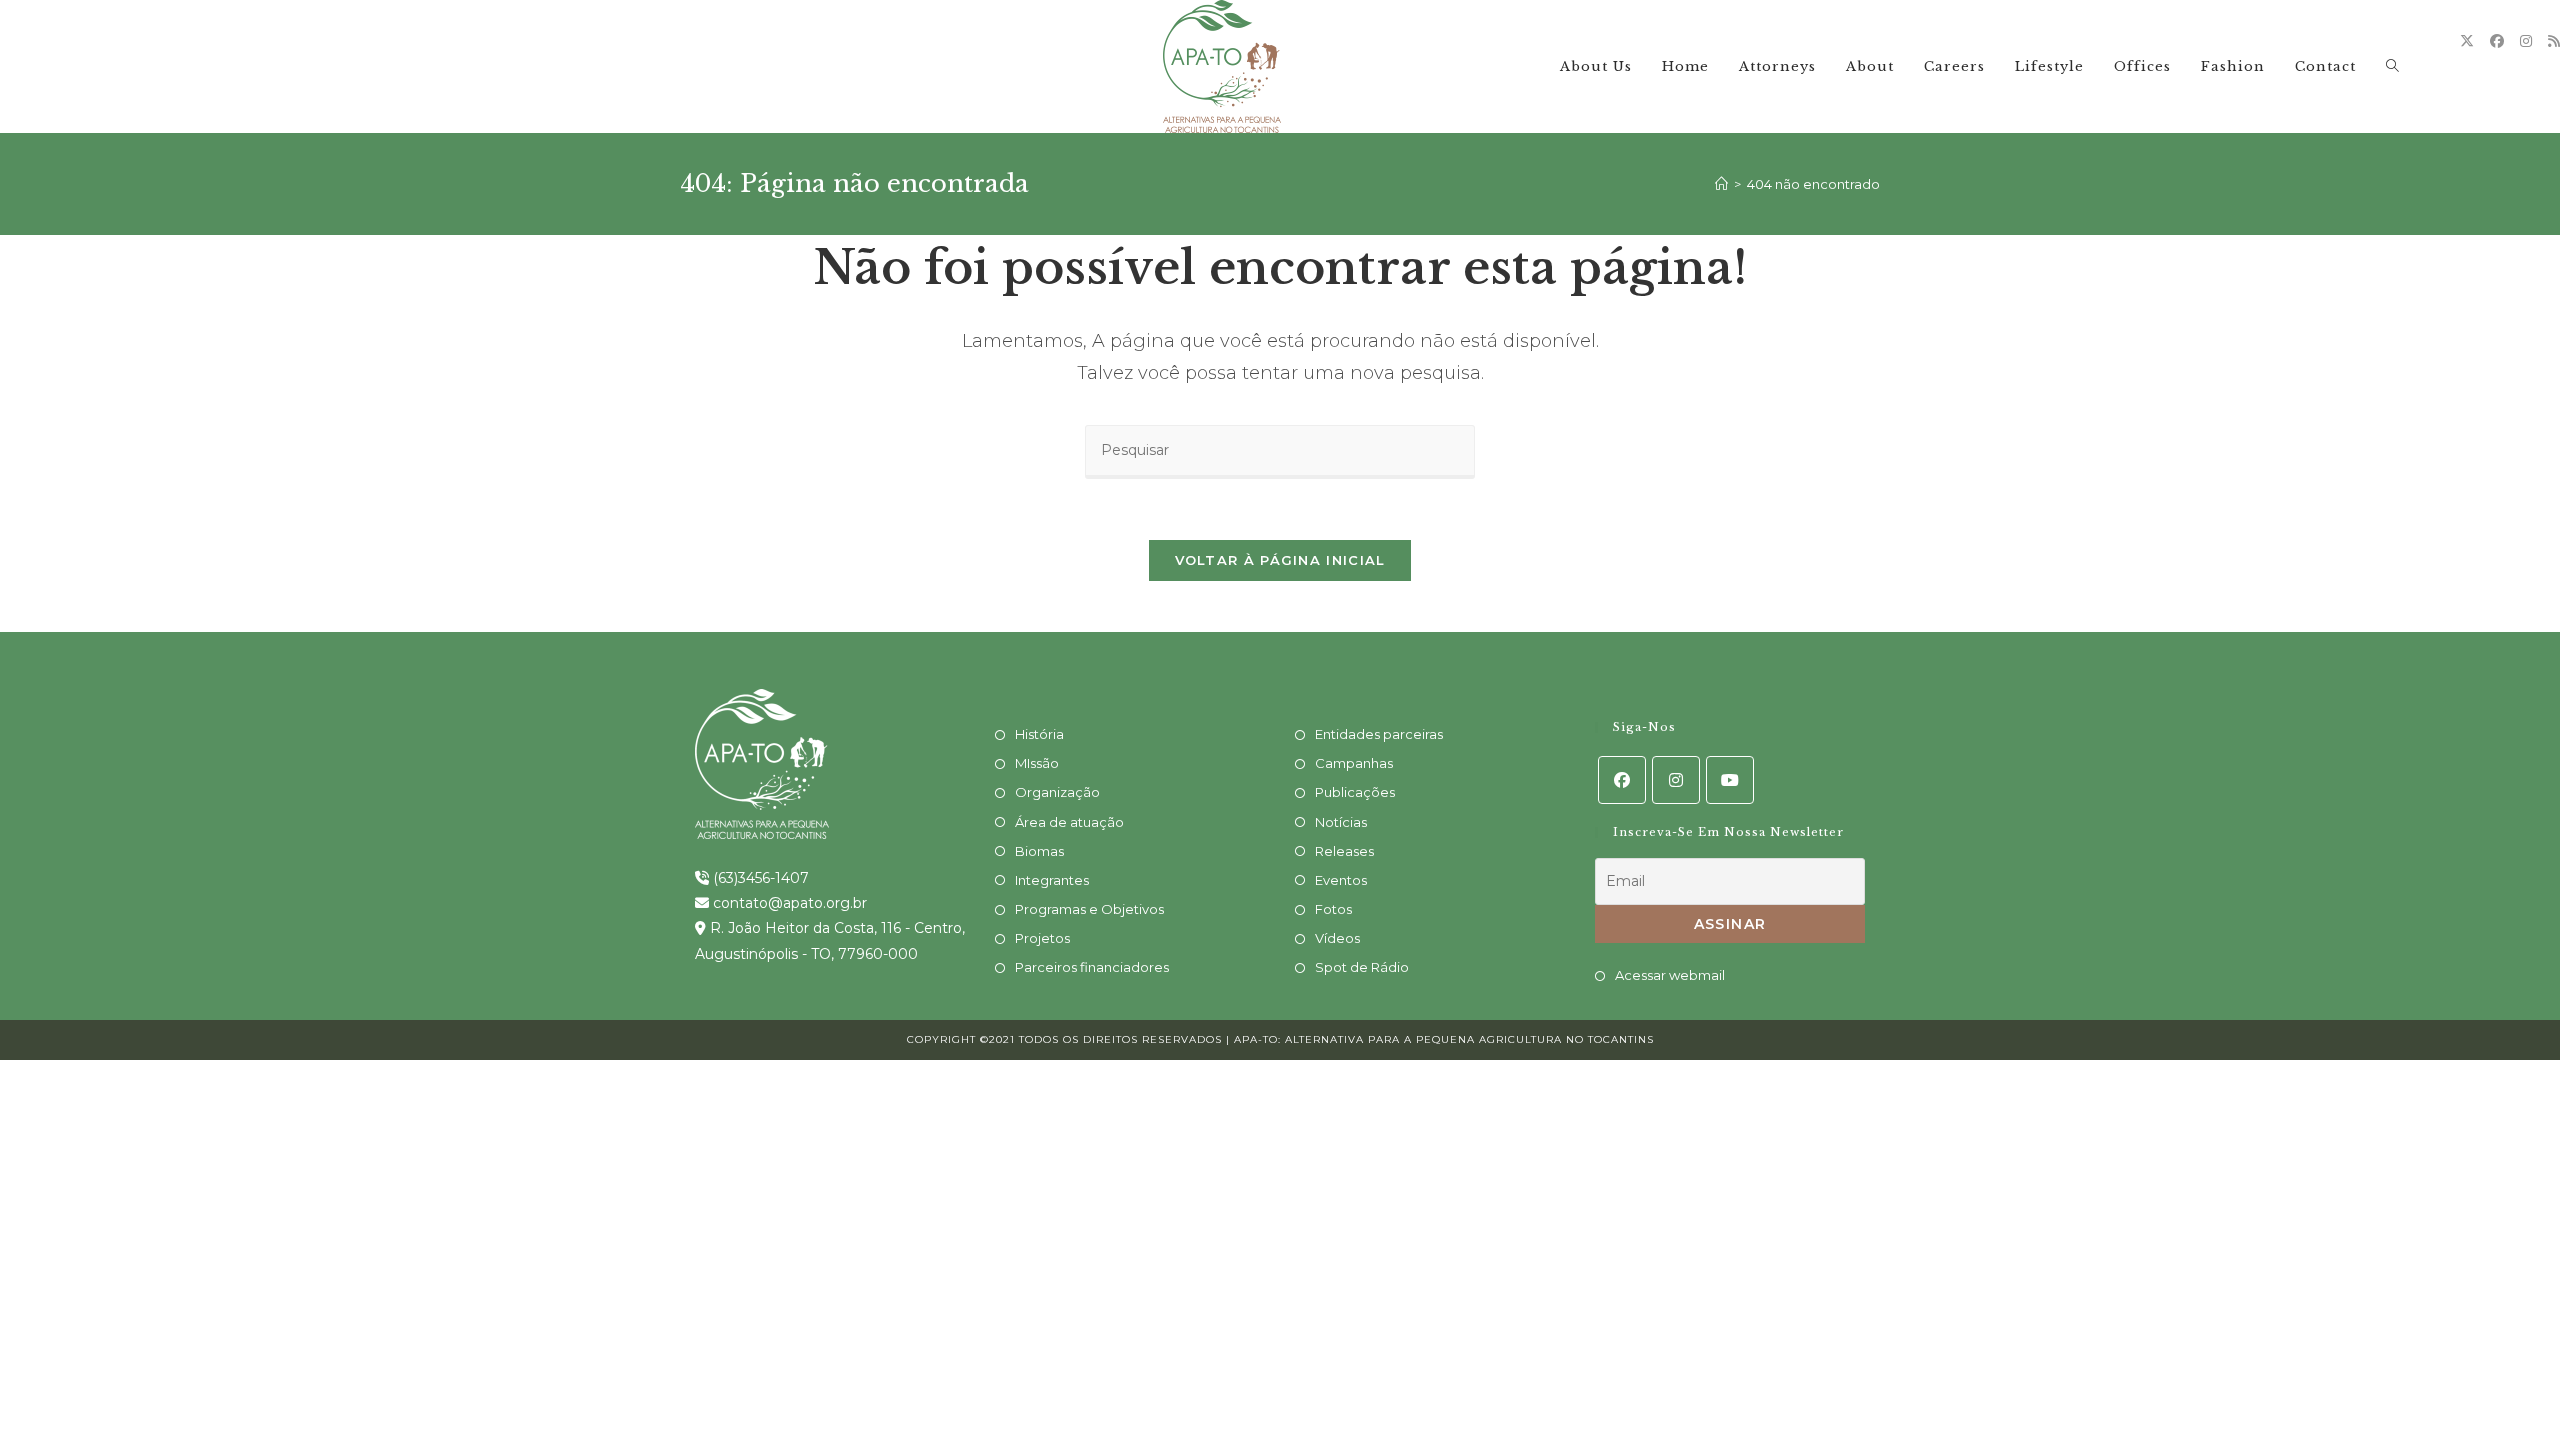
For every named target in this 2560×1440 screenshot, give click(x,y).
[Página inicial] (1721, 184)
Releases (1344, 851)
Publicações (1355, 792)
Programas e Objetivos (1089, 909)
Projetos (1042, 938)
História (1039, 734)
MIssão (1037, 763)
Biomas (1039, 851)
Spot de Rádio (1362, 967)
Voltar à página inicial (1280, 560)
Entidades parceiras (1379, 734)
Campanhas (1354, 763)
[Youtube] (1730, 780)
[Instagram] (2526, 41)
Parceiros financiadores (1092, 967)
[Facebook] (2497, 41)
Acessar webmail (1670, 975)
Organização (1057, 792)
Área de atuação (1069, 822)
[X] (2467, 41)
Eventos (1341, 880)
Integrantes (1052, 880)
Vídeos (1337, 938)
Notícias (1341, 822)
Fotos (1333, 909)
